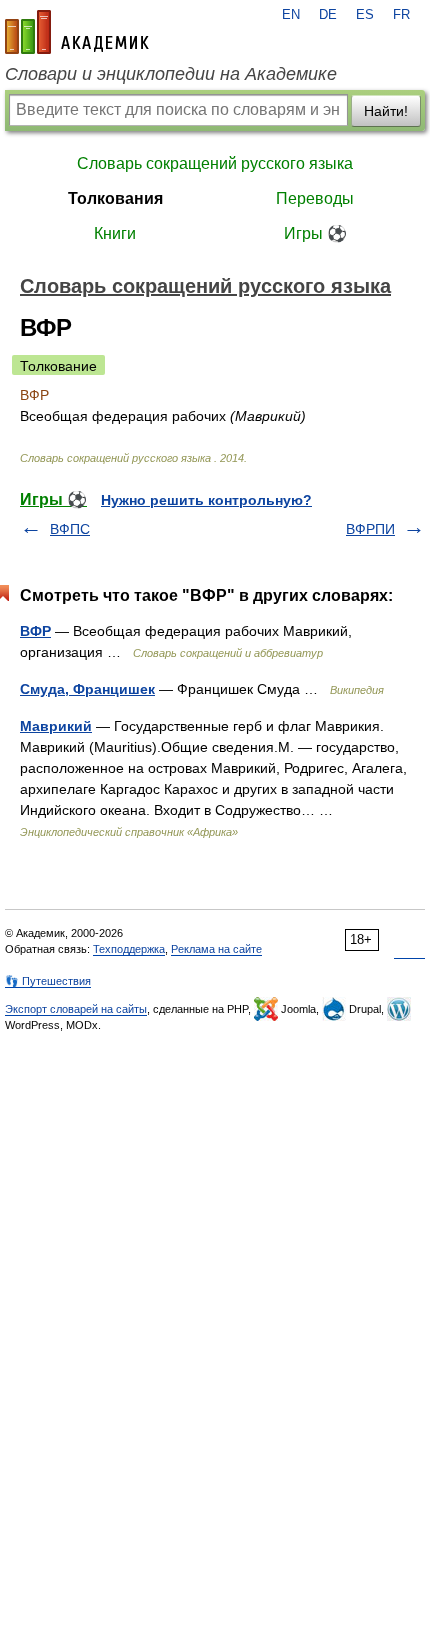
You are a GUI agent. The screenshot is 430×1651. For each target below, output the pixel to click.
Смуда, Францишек (87, 689)
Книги (115, 233)
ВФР (35, 631)
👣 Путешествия (48, 981)
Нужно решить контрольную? (206, 500)
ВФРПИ (370, 529)
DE (328, 15)
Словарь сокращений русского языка (215, 163)
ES (365, 15)
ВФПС (70, 529)
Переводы (315, 198)
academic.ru (77, 32)
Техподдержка (129, 949)
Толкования (115, 198)
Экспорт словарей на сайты (76, 1009)
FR (401, 15)
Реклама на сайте (216, 949)
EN (291, 15)
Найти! (386, 111)
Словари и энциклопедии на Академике (171, 74)
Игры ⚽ (315, 233)
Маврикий (56, 726)
